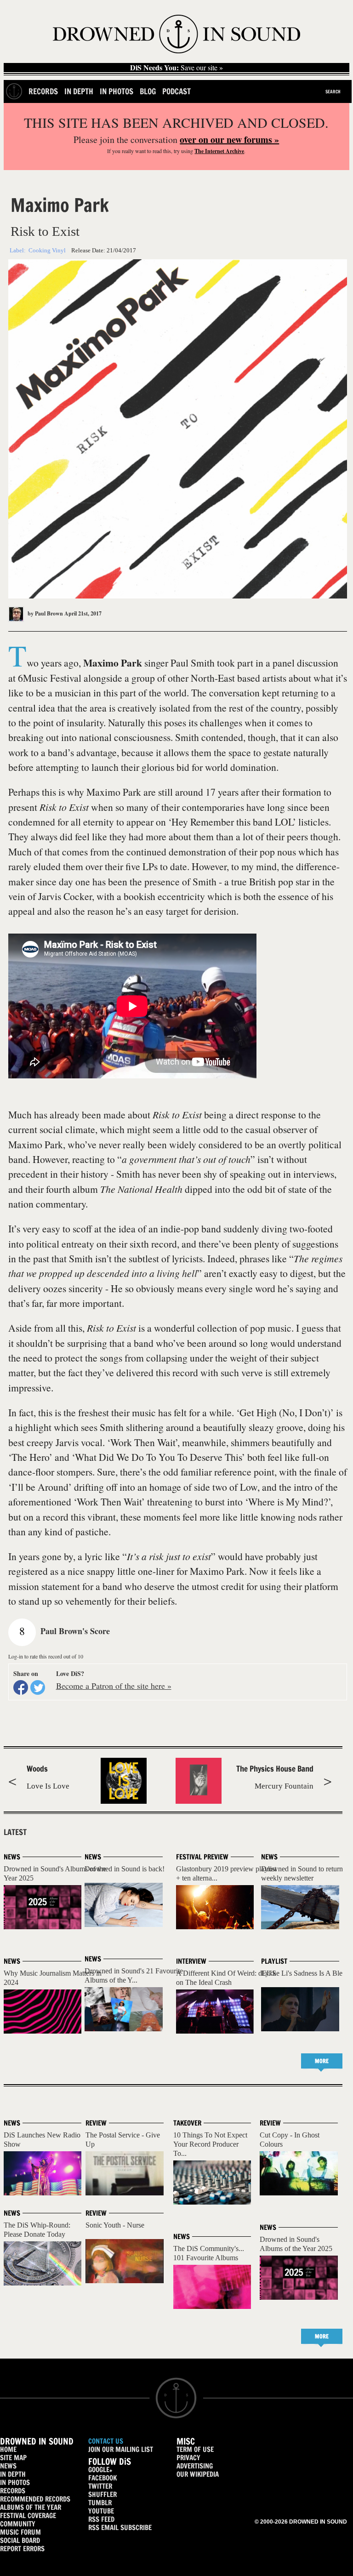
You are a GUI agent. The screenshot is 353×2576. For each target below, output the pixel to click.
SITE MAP (13, 2458)
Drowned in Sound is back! (125, 1869)
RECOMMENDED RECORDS (35, 2499)
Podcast (176, 91)
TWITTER (100, 2486)
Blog (148, 91)
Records (43, 91)
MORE (322, 2061)
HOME (8, 2449)
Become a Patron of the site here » (114, 1686)
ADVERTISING (195, 2466)
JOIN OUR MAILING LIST (121, 2449)
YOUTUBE (101, 2511)
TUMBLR (100, 2503)
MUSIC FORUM (20, 2532)
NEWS (8, 2466)
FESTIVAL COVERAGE (28, 2516)
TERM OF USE (195, 2449)
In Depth (79, 91)
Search (333, 91)
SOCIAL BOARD (20, 2540)
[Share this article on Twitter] (38, 1687)
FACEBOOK (102, 2478)
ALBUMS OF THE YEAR (31, 2507)
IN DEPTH (13, 2474)
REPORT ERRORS (22, 2549)
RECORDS (13, 2491)
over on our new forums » (229, 140)
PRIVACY (188, 2458)
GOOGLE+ (100, 2470)
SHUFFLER (102, 2494)
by (45, 613)
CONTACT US (106, 2441)
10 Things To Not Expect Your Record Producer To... (210, 2144)
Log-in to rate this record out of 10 (46, 1656)
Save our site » (176, 68)
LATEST (15, 1832)
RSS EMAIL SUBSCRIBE (120, 2528)
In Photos (117, 91)
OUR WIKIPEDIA (198, 2474)
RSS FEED (101, 2519)
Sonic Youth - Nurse (115, 2225)
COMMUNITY (18, 2524)
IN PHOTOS (15, 2482)
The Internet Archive (219, 151)
